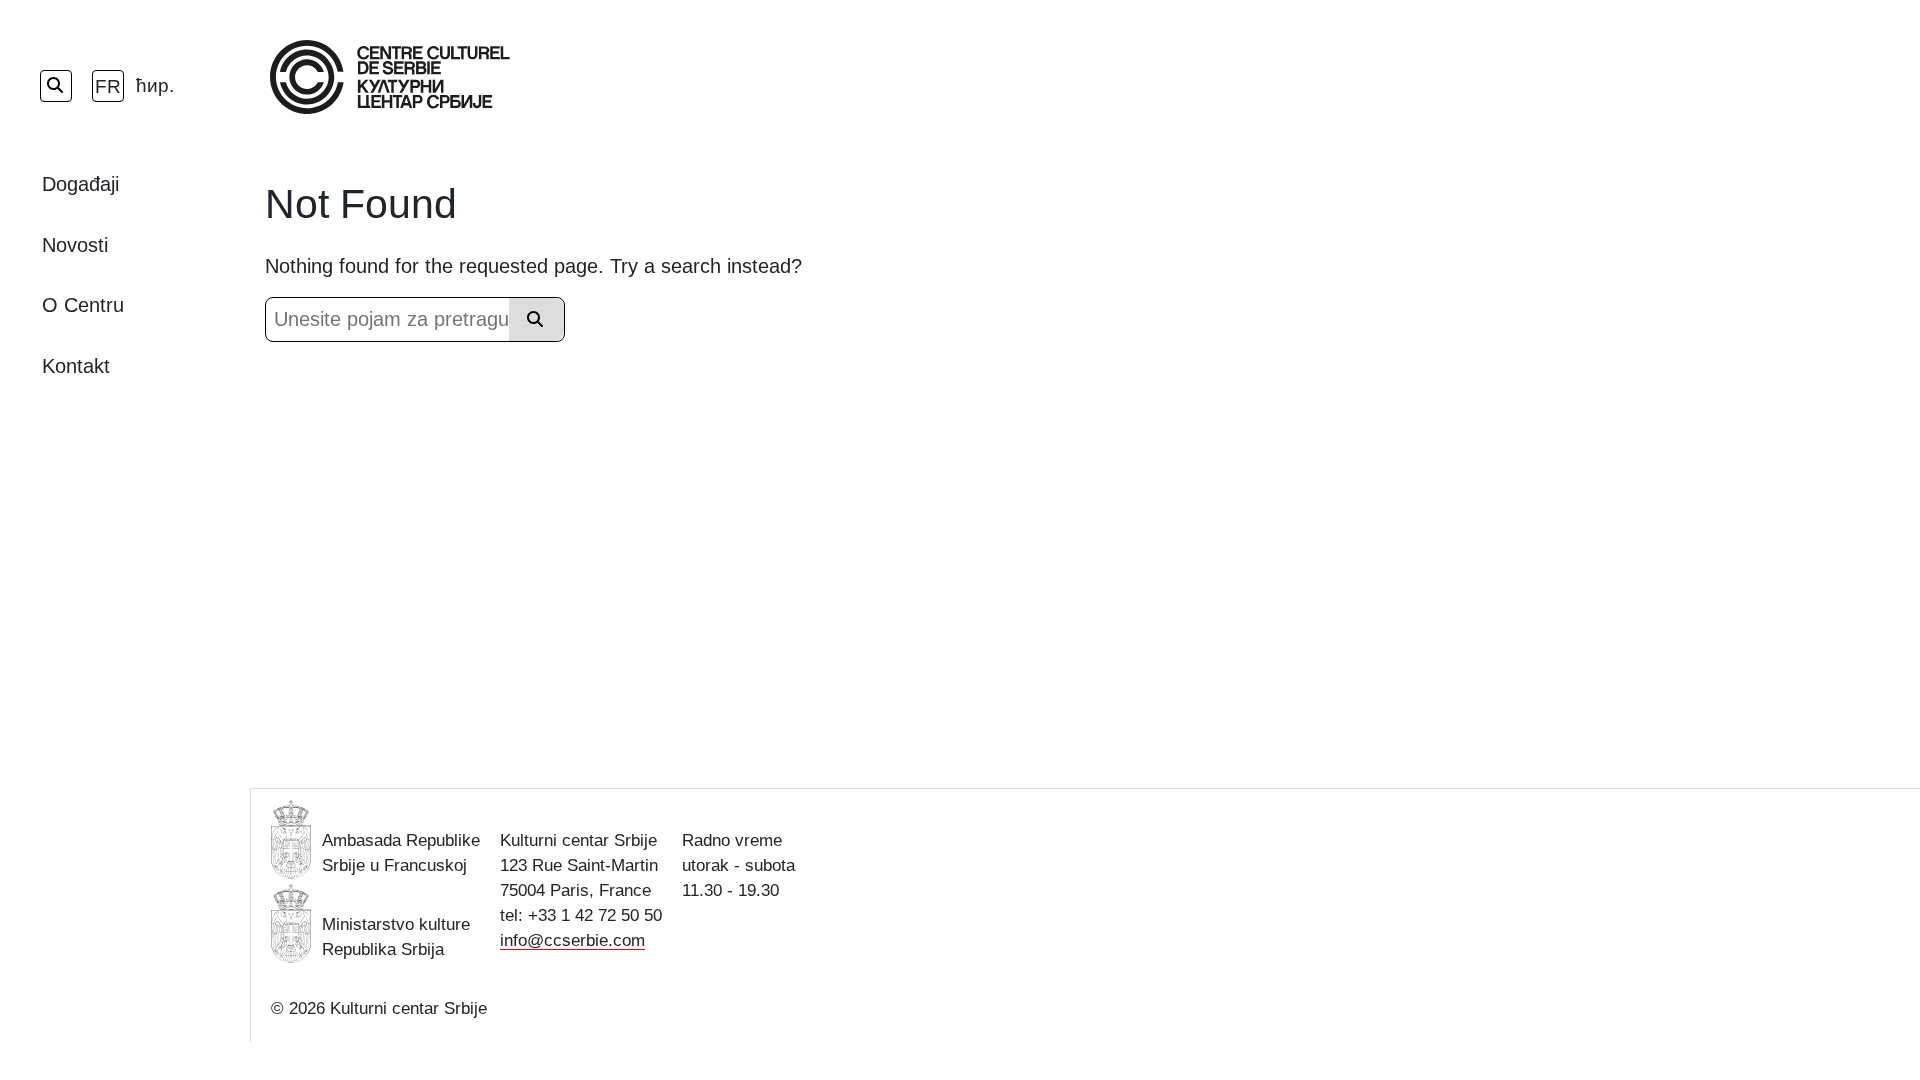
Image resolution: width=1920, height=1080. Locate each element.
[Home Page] (390, 77)
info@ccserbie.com (572, 940)
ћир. (152, 85)
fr (108, 86)
